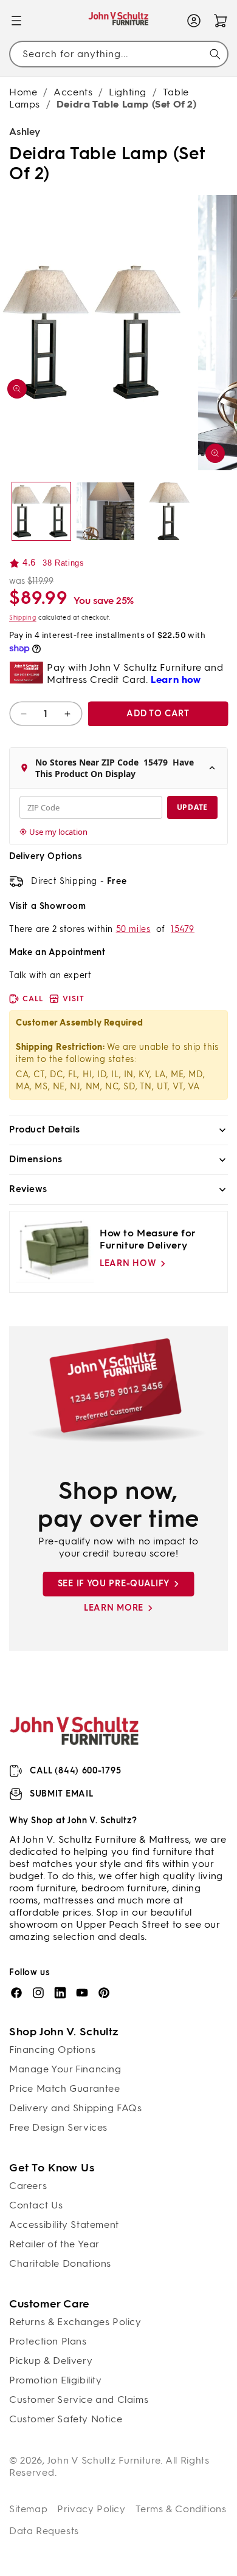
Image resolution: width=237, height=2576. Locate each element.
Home (23, 92)
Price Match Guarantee (65, 2088)
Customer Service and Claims (79, 2400)
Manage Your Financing (65, 2069)
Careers (28, 2186)
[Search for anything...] (215, 54)
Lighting (128, 92)
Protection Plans (48, 2341)
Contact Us (36, 2205)
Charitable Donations (60, 2263)
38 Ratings (63, 563)
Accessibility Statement (64, 2225)
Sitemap (28, 2509)
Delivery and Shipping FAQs (76, 2108)
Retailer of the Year (54, 2244)
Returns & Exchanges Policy (75, 2322)
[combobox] (118, 54)
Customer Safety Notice (66, 2419)
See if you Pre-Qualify (114, 1584)
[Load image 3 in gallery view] (170, 512)
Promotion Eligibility (56, 2380)
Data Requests (44, 2531)
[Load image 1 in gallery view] (41, 512)
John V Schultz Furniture (104, 2460)
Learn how (128, 1263)
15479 (183, 929)
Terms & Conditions (181, 2509)
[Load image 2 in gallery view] (106, 512)
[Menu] (16, 21)
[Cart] (221, 21)
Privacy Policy (91, 2509)
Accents (73, 92)
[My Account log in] (194, 21)
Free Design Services (58, 2127)
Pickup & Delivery (51, 2361)
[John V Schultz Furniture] (119, 21)
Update (192, 807)
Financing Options (52, 2050)
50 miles (133, 929)
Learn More (114, 1608)
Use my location (58, 832)
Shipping (23, 618)
